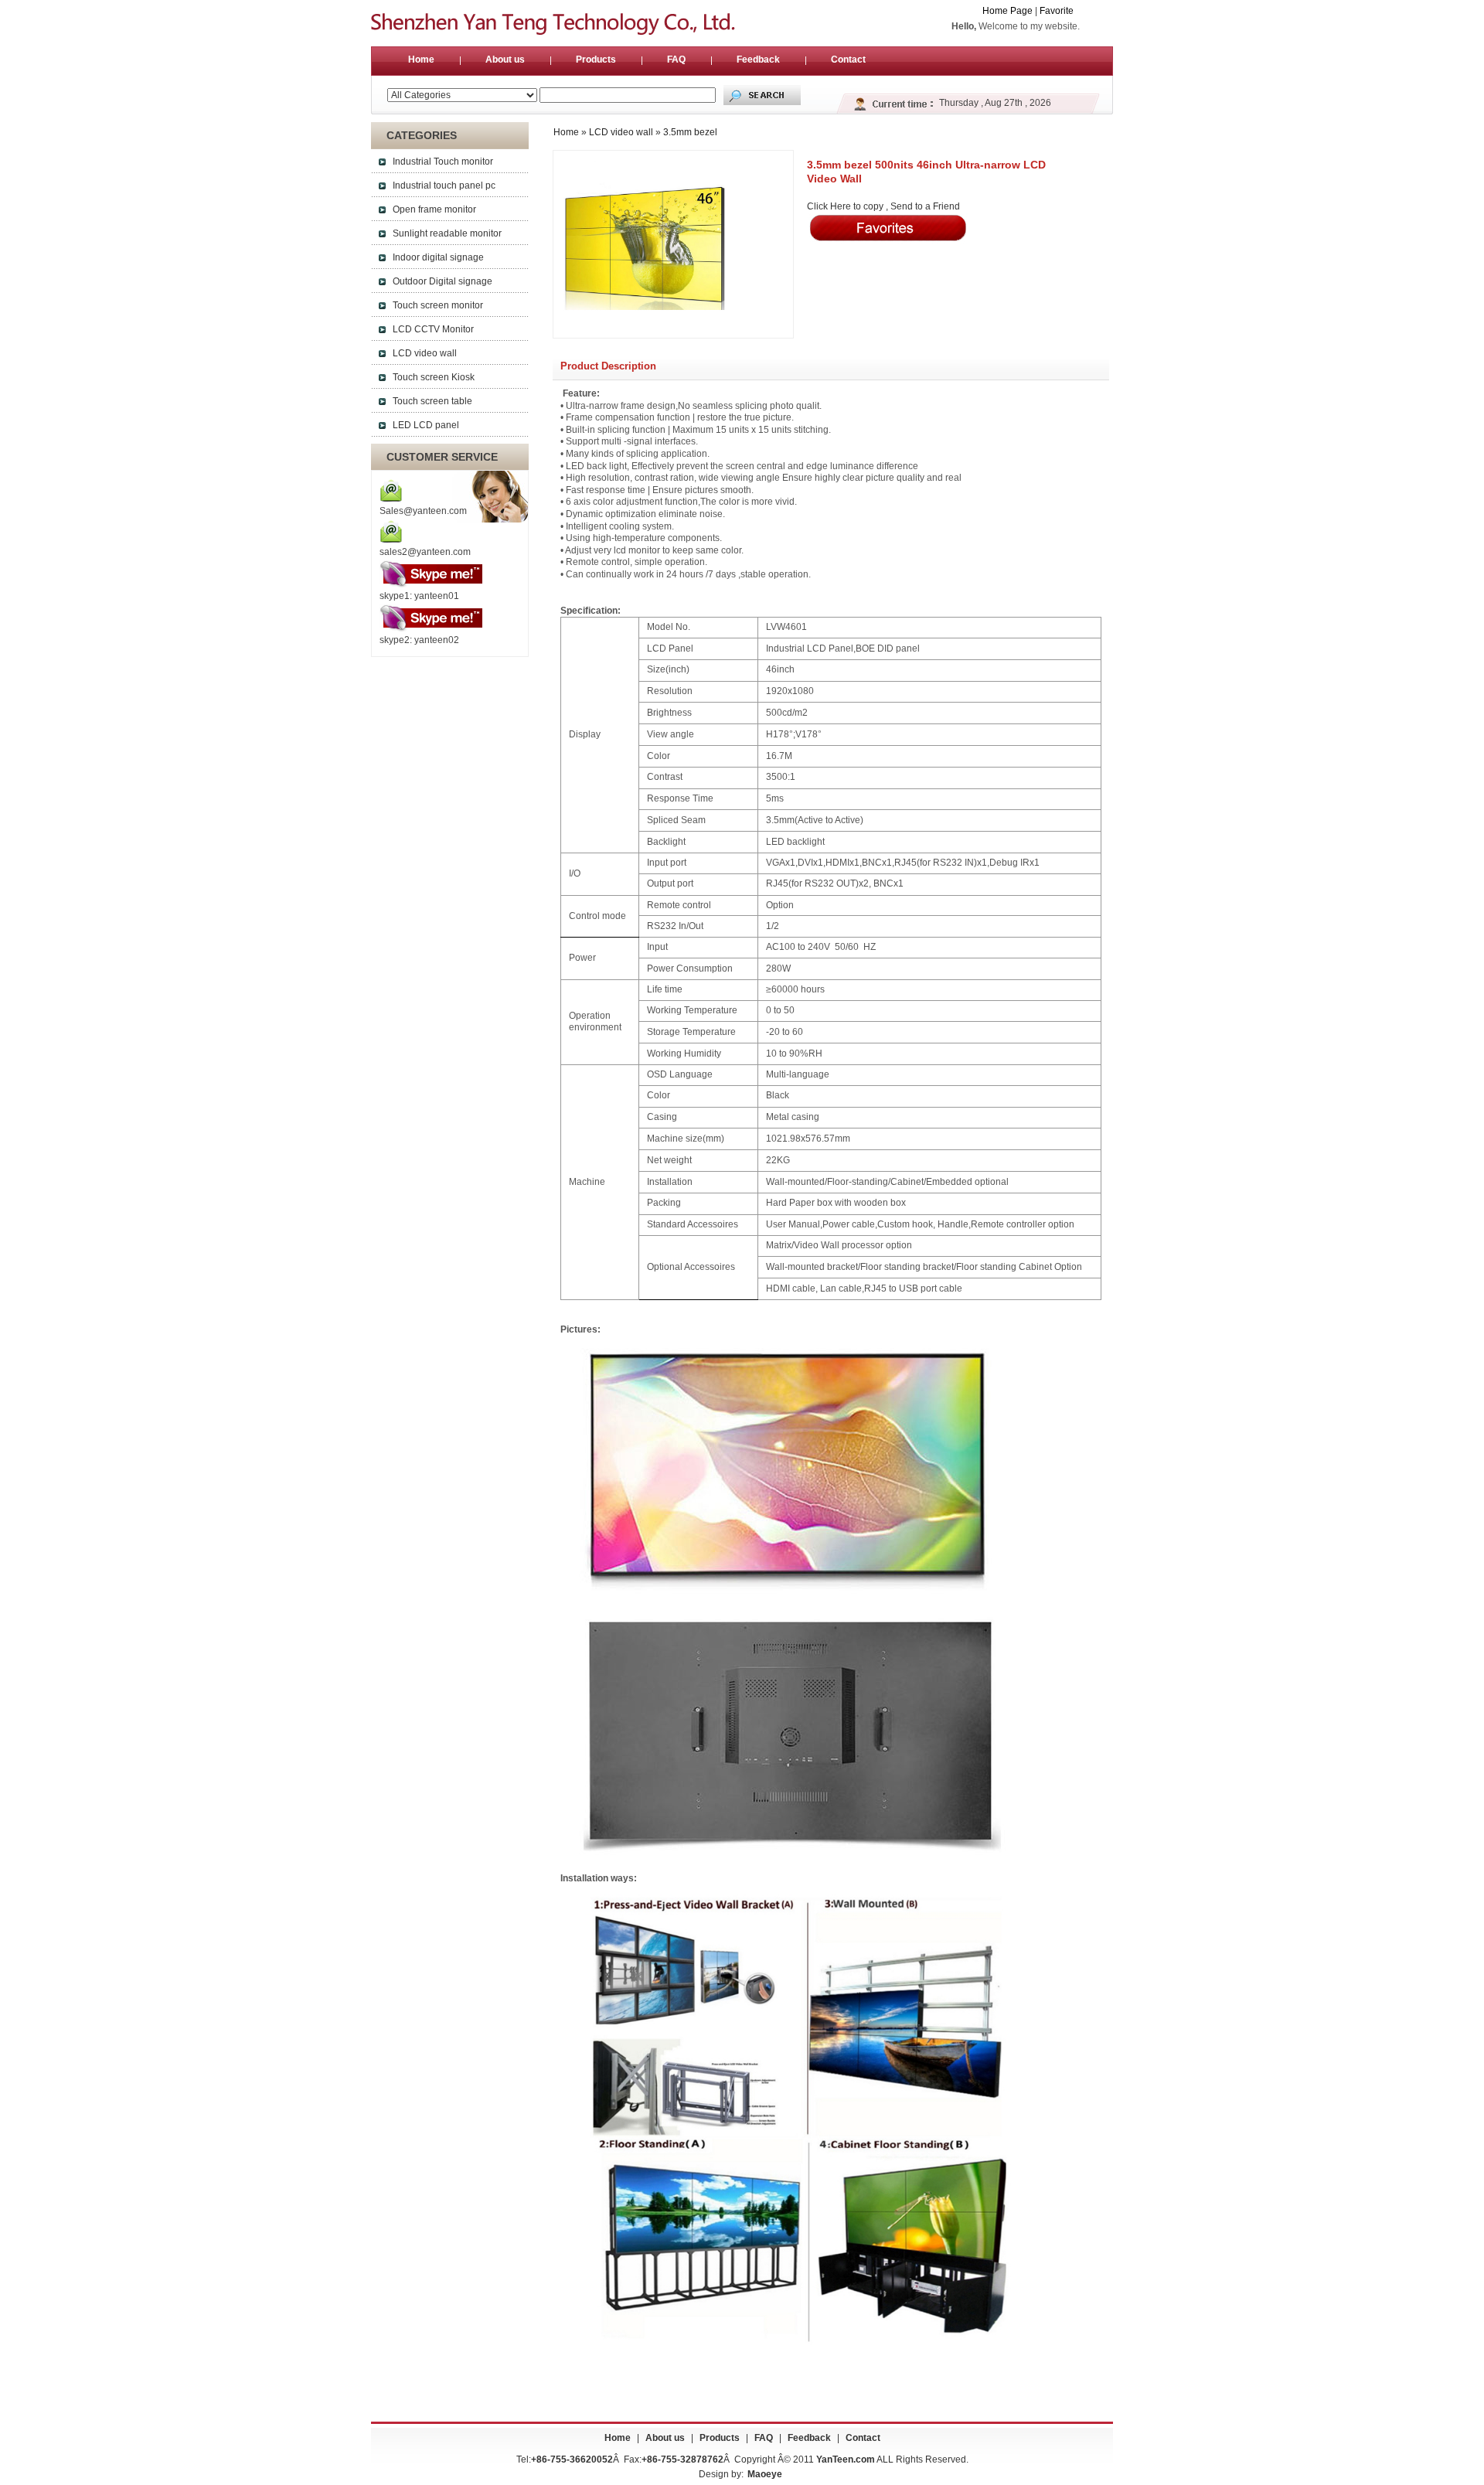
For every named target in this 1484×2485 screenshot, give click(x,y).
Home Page (1007, 11)
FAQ (676, 60)
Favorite (1057, 11)
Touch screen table (432, 401)
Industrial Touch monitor (443, 162)
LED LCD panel (426, 425)
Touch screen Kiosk (434, 377)
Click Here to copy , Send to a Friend (883, 206)
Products (596, 60)
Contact (848, 60)
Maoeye (765, 2474)
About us (505, 60)
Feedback (758, 60)
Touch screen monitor (438, 305)
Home (421, 60)
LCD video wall (425, 353)
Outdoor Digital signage (442, 281)
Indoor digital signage (438, 257)
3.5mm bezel (690, 132)
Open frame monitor (434, 209)
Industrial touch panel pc (444, 186)
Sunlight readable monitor (447, 233)
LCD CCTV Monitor (433, 329)
